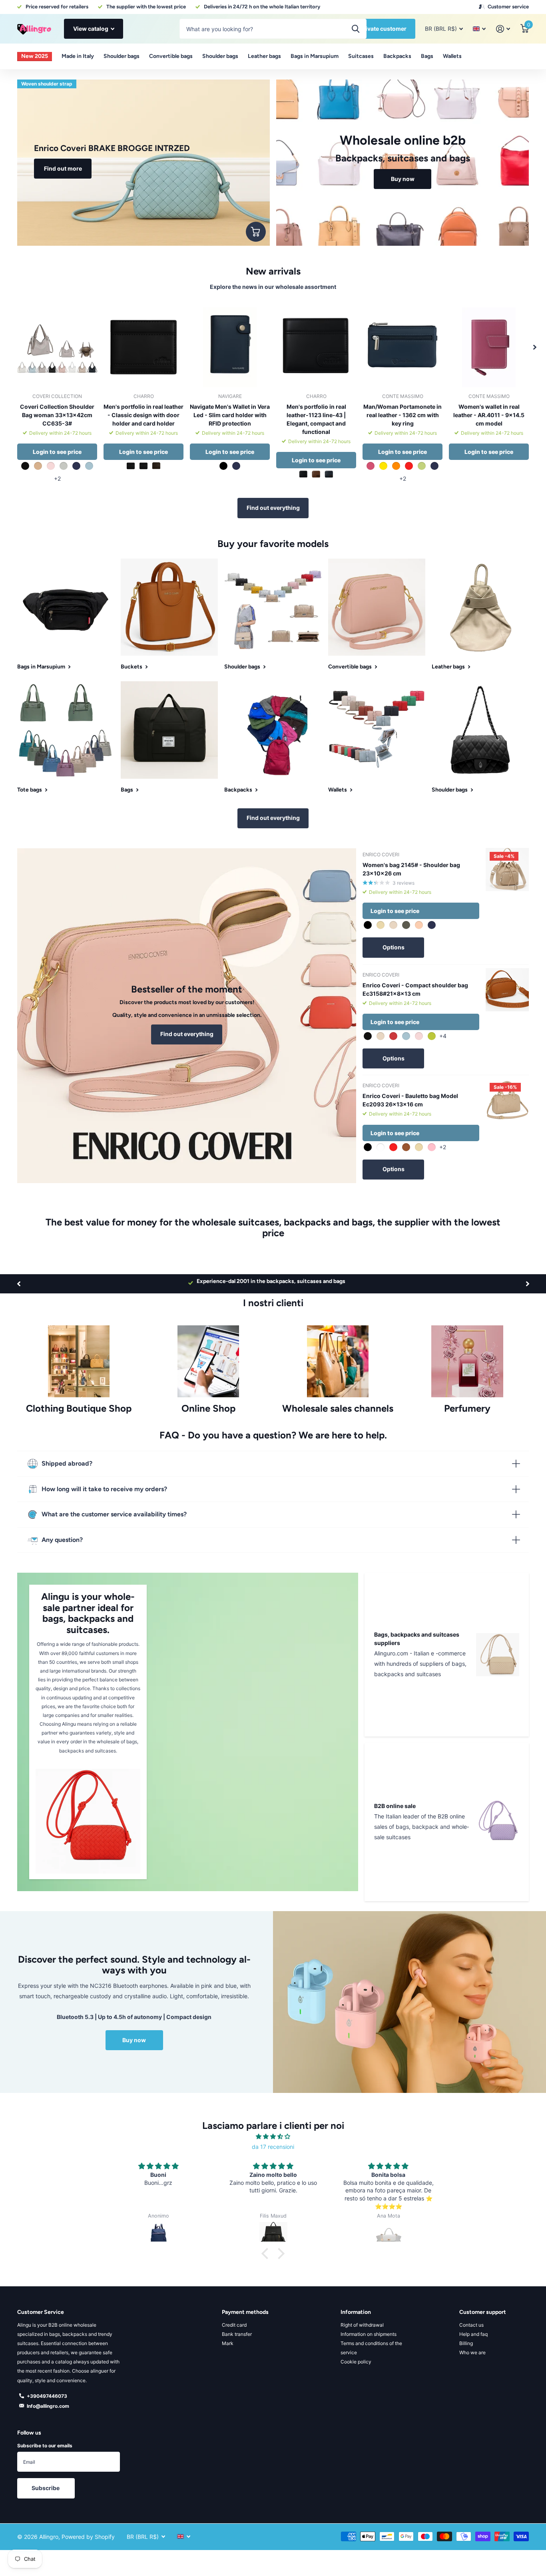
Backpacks (397, 56)
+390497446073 (47, 2396)
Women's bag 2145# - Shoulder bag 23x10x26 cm (411, 869)
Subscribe (46, 2488)
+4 (443, 1036)
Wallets (452, 56)
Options (394, 947)
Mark (228, 2343)
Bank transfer (237, 2334)
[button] (535, 347)
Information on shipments (369, 2334)
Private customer (383, 29)
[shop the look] (256, 232)
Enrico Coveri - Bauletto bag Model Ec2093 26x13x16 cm (410, 1100)
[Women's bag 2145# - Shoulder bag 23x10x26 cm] (507, 869)
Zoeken (356, 29)
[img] (273, 2136)
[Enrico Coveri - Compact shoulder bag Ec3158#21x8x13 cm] (507, 990)
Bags (427, 56)
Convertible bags (171, 56)
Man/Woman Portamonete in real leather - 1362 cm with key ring (403, 415)
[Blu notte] (143, 466)
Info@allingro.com (48, 2406)
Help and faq (473, 2334)
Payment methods (245, 2312)
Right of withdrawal (362, 2325)
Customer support (483, 2312)
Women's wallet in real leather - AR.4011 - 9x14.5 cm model (489, 415)
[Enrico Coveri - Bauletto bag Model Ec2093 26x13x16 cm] (507, 1100)
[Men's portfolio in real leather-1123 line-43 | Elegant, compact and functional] (316, 347)
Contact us (471, 2325)
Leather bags (264, 56)
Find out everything (273, 508)
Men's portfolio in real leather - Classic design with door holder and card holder (143, 415)
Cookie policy (356, 2362)
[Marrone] (156, 466)
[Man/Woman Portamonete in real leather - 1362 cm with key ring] (403, 347)
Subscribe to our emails (45, 2446)
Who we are (472, 2352)
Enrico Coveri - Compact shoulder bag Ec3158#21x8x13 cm (415, 989)
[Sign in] (503, 29)
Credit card (234, 2325)
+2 (57, 478)
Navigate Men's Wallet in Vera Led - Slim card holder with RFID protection (230, 415)
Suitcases (361, 56)
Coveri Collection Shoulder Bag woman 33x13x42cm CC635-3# (57, 415)
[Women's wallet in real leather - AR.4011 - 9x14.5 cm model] (489, 347)
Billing (466, 2343)
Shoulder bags (122, 56)
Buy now (134, 2040)
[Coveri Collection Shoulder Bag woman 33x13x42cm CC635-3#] (57, 347)
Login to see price (57, 452)
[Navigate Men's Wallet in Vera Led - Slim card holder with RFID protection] (230, 347)
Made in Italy (78, 56)
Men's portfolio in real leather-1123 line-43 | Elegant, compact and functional (316, 419)
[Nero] (131, 466)
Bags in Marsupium (315, 56)
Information (356, 2312)
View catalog (91, 29)
